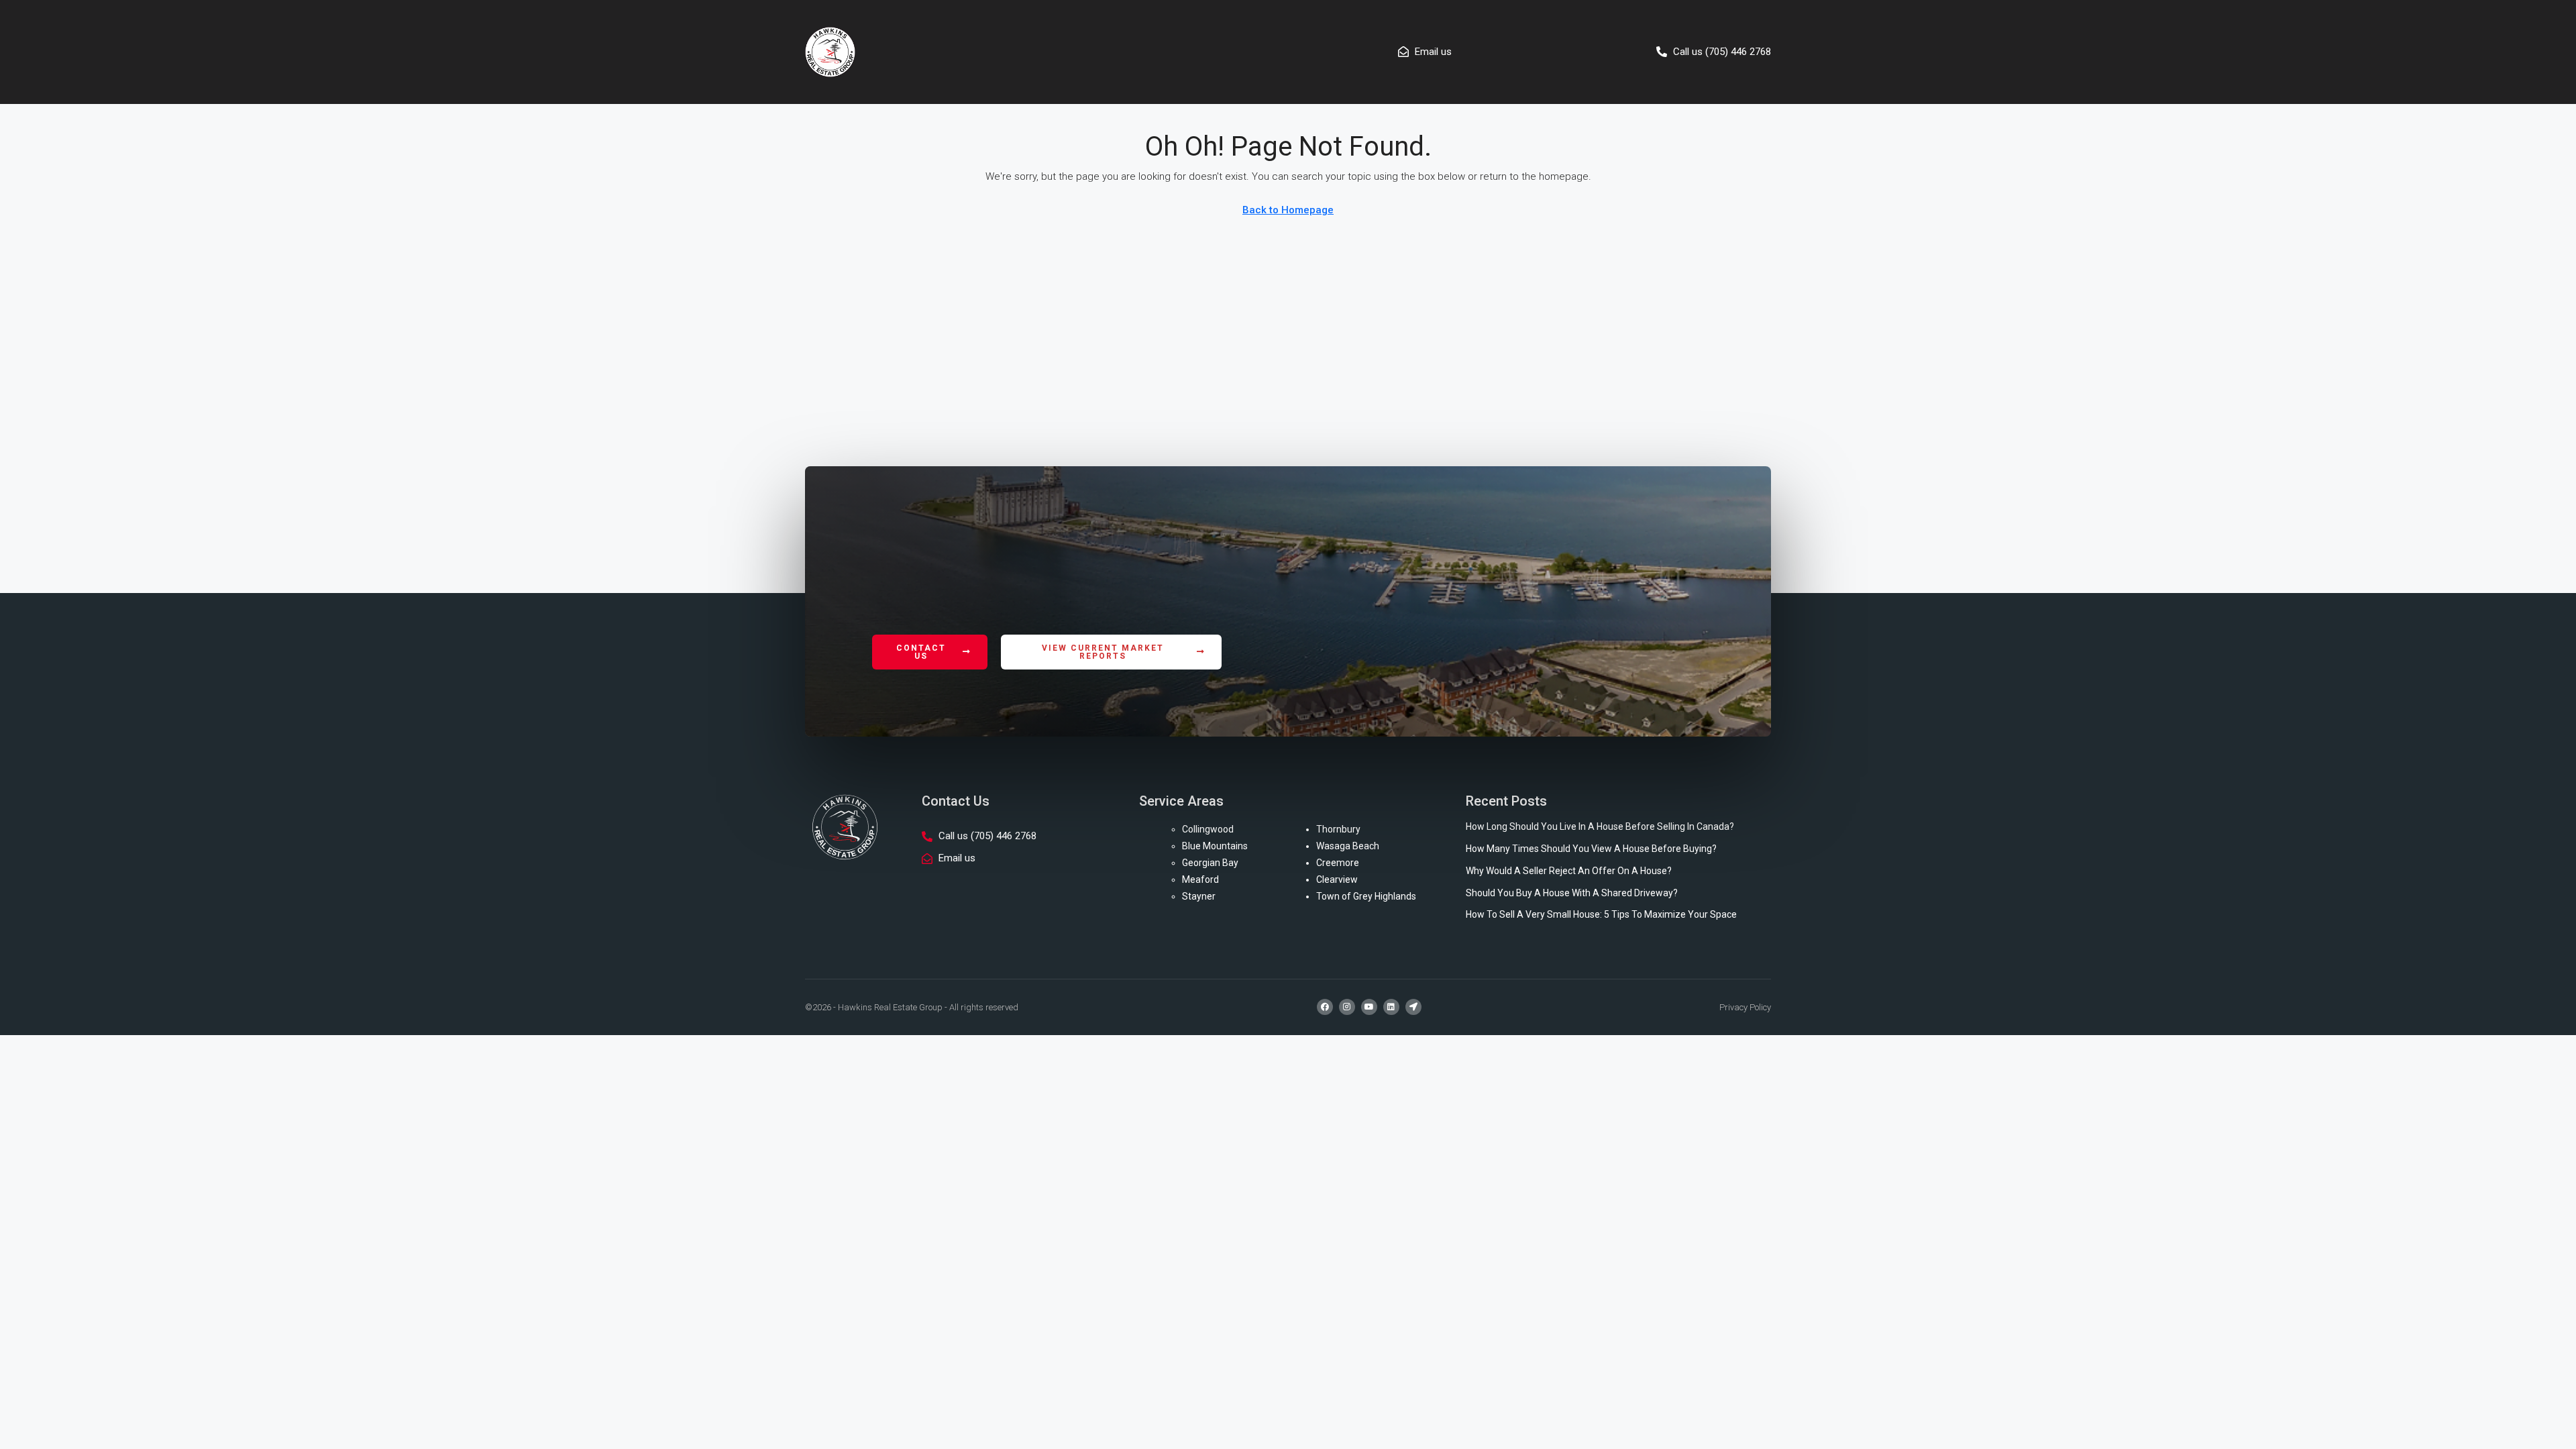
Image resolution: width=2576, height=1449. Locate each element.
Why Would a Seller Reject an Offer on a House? (1569, 871)
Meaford (1200, 879)
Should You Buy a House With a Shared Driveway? (1572, 893)
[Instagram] (1347, 1007)
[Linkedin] (1391, 1007)
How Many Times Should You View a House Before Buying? (1591, 849)
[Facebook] (1325, 1007)
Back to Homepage (1288, 210)
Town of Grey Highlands (1366, 896)
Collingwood (1208, 829)
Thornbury (1338, 829)
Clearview (1337, 879)
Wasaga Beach (1348, 846)
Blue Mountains (1215, 846)
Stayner (1199, 896)
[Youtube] (1369, 1007)
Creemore (1338, 863)
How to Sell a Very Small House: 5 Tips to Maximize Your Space (1601, 914)
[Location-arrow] (1413, 1007)
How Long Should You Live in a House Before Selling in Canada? (1600, 826)
